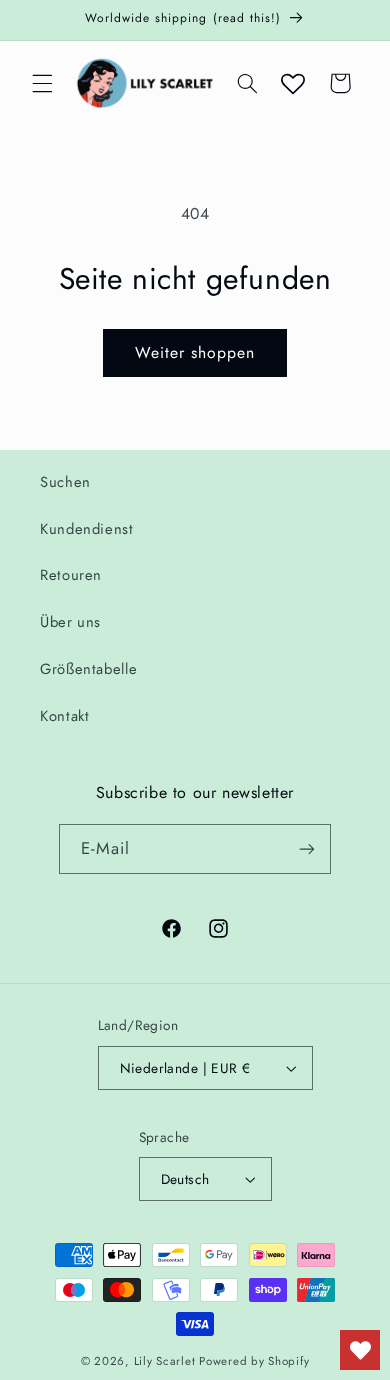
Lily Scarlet (165, 1361)
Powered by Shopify (254, 1361)
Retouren (71, 575)
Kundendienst (87, 529)
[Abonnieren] (307, 848)
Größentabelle (88, 669)
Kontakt (64, 716)
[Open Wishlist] (293, 83)
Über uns (70, 622)
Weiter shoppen (195, 352)
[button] (42, 83)
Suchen (65, 482)
